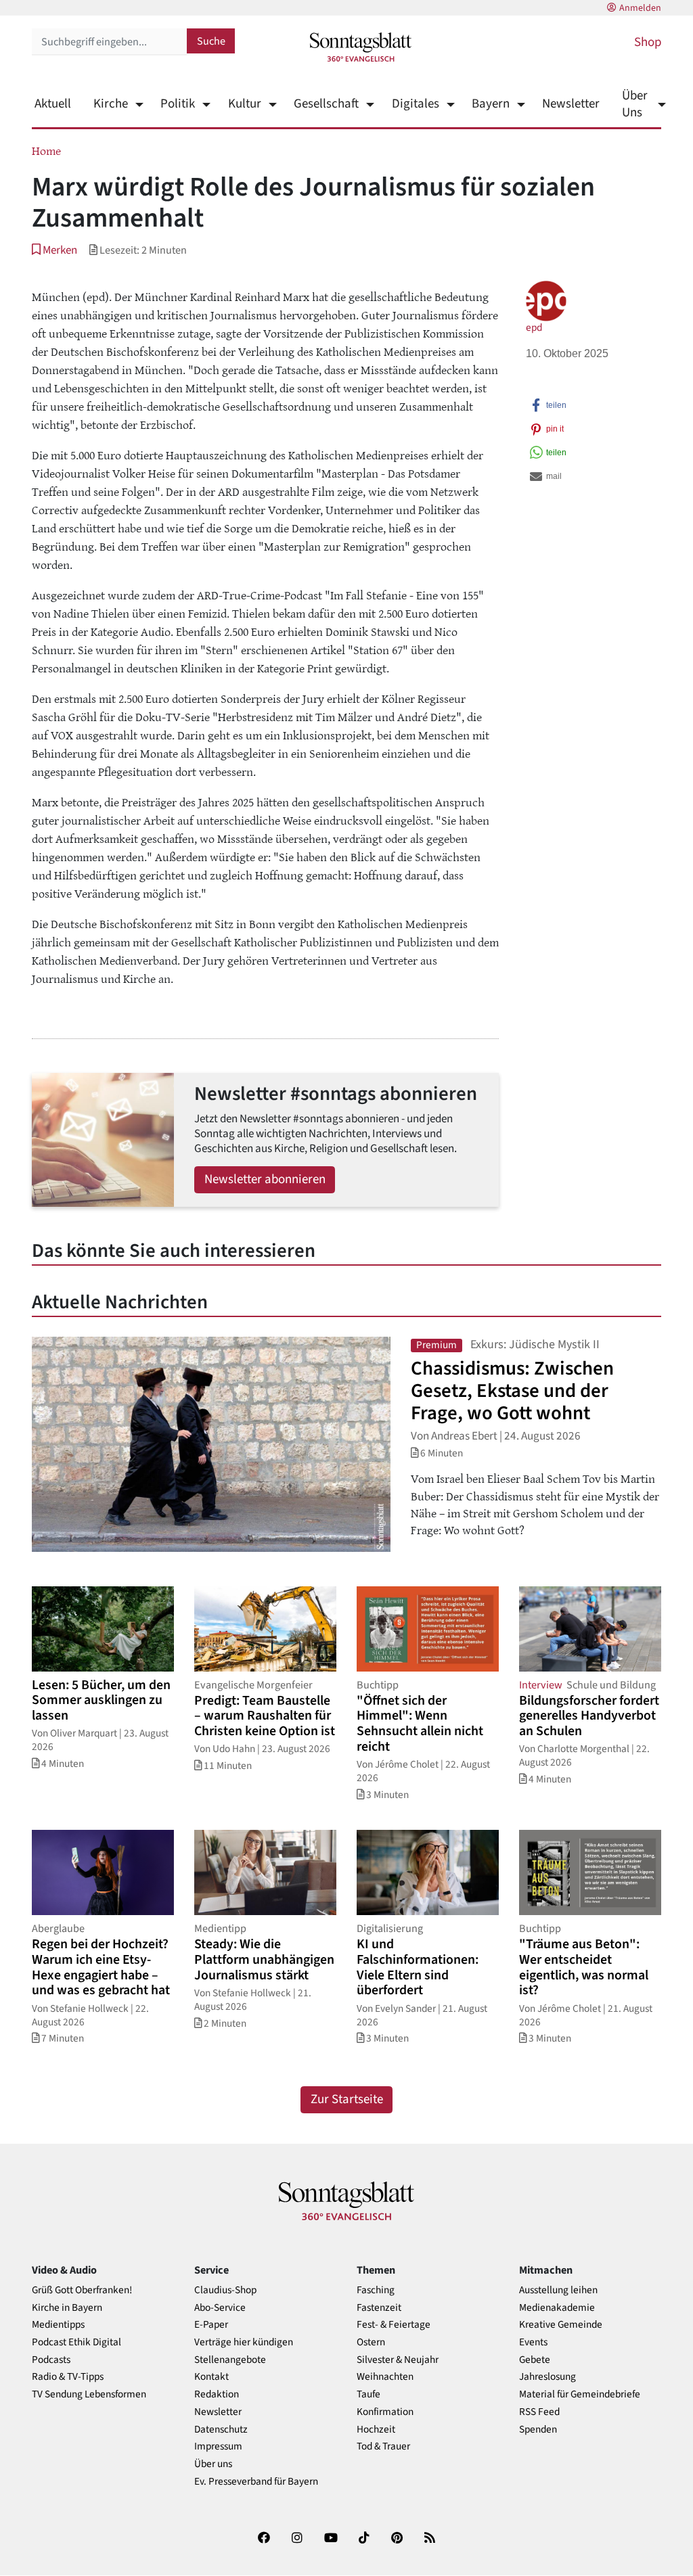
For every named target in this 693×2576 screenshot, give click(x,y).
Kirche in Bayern (67, 2308)
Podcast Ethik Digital (76, 2342)
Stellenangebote (230, 2360)
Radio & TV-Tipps (68, 2377)
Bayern (491, 104)
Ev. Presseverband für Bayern (256, 2482)
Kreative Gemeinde (561, 2325)
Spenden (538, 2430)
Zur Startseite (347, 2099)
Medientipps (58, 2325)
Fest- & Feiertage (394, 2325)
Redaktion (217, 2394)
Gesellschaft (326, 104)
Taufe (368, 2394)
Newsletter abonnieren (265, 1179)
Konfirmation (385, 2412)
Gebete (535, 2360)
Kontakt (211, 2377)
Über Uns (635, 104)
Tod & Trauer (383, 2446)
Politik (178, 104)
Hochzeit (376, 2430)
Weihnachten (385, 2377)
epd (534, 327)
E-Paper (211, 2325)
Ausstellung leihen (558, 2290)
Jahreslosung (547, 2377)
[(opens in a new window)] (264, 2540)
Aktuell (53, 104)
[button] (54, 250)
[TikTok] (364, 2540)
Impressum (218, 2446)
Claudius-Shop (225, 2290)
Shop (648, 42)
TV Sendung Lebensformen (89, 2394)
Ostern (371, 2342)
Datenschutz (221, 2430)
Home (46, 150)
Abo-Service (220, 2308)
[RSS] (430, 2540)
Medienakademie (557, 2308)
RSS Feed (539, 2412)
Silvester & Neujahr (398, 2360)
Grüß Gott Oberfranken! (82, 2290)
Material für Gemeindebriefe (580, 2394)
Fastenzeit (379, 2308)
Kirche (111, 104)
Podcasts (51, 2360)
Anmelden (640, 8)
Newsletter (571, 104)
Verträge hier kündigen (244, 2342)
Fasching (376, 2290)
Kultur (244, 104)
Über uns (213, 2464)
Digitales (415, 104)
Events (533, 2342)
